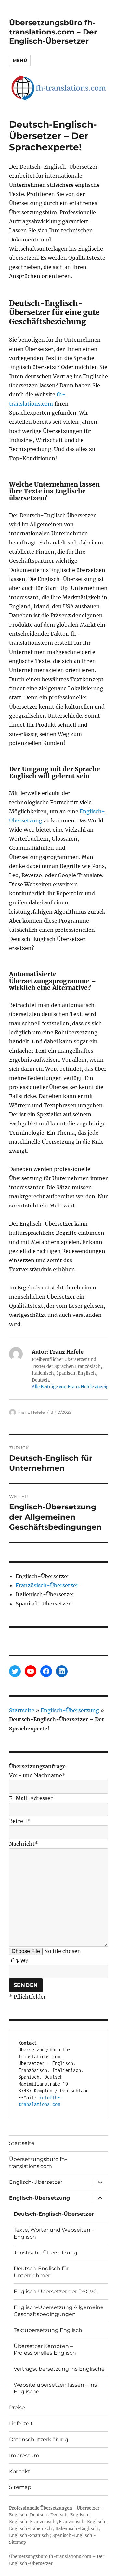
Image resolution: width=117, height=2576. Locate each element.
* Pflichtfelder (27, 1997)
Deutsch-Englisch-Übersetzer (54, 2214)
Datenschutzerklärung (39, 2439)
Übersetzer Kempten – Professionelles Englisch (45, 2349)
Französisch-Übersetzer (47, 1585)
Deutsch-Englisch (69, 2515)
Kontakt (20, 2471)
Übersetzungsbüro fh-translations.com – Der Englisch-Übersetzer (53, 32)
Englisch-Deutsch (28, 2515)
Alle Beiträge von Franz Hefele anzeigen (73, 1387)
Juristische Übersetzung (45, 2253)
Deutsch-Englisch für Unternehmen (41, 2272)
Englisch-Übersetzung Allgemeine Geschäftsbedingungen (59, 2311)
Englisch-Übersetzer (36, 2182)
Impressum (24, 2455)
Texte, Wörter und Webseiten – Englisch (54, 2233)
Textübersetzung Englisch (48, 2330)
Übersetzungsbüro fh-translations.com (38, 2163)
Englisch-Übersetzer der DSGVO (56, 2291)
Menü (20, 60)
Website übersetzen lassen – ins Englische (55, 2388)
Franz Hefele (32, 1412)
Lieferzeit (21, 2424)
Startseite (22, 1710)
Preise (17, 2408)
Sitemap (20, 2487)
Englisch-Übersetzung (70, 1710)
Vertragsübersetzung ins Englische (59, 2369)
